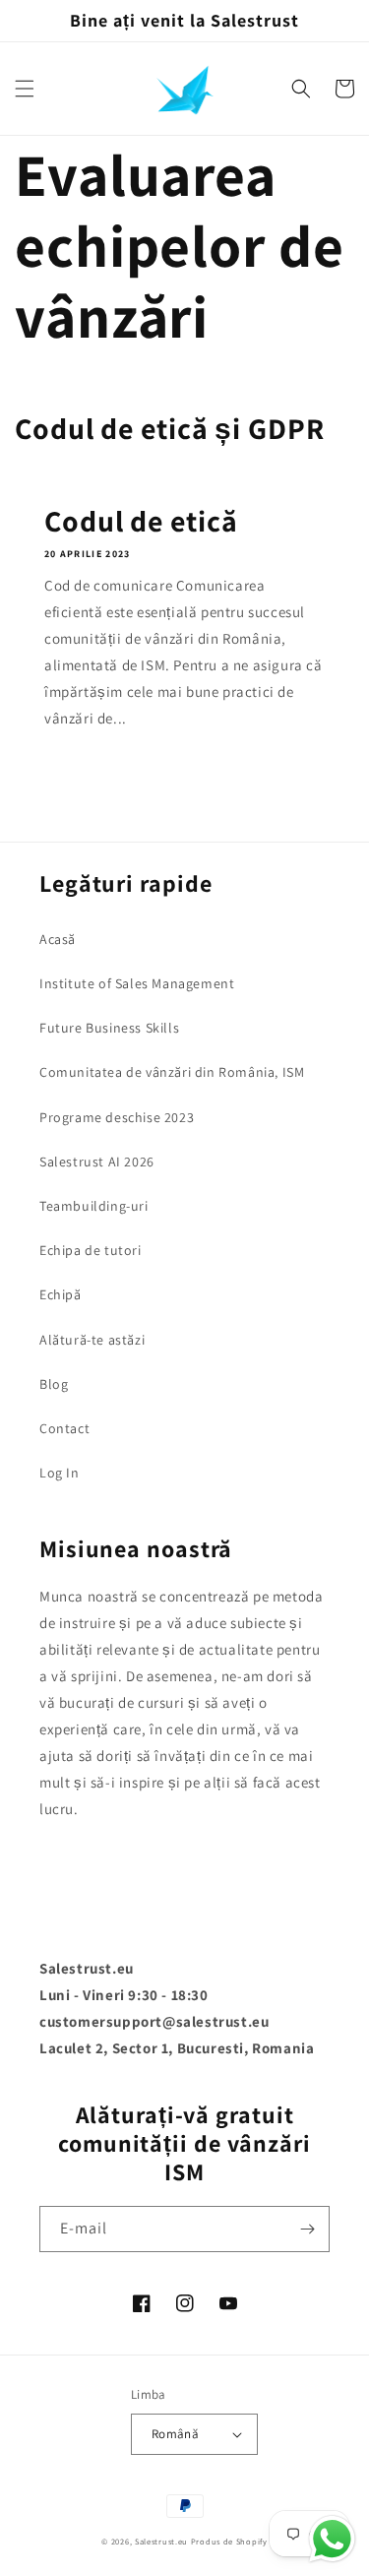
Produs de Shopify (229, 2541)
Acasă (58, 939)
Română (175, 2434)
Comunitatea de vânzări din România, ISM (172, 1072)
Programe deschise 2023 (117, 1117)
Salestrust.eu (161, 2541)
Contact (64, 1428)
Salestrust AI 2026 (97, 1162)
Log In (60, 1473)
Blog (54, 1384)
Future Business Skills (109, 1028)
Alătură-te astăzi (92, 1340)
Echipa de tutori (91, 1250)
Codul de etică (141, 521)
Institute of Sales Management (137, 983)
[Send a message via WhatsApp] (332, 2539)
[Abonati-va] (307, 2229)
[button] (25, 89)
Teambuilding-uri (94, 1206)
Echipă (61, 1294)
